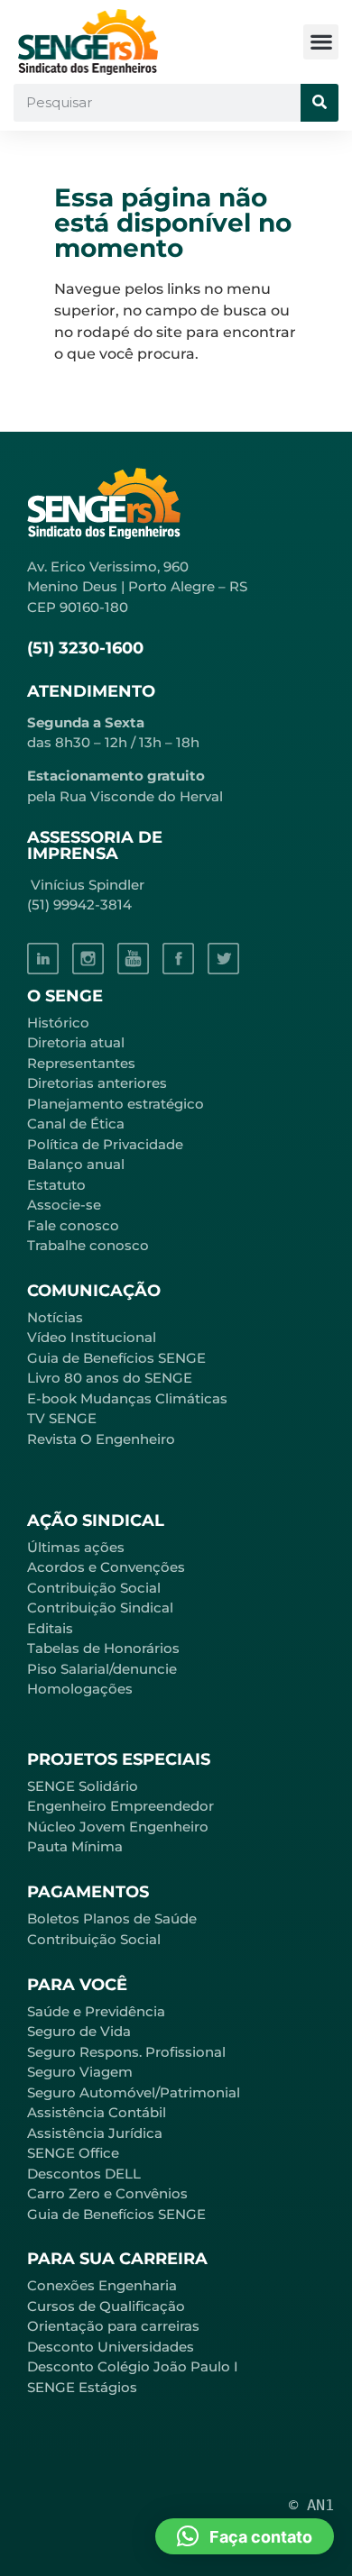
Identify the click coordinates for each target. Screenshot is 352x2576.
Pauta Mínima (75, 1846)
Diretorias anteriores (97, 1083)
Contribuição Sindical (100, 1608)
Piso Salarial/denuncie (102, 1669)
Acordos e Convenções (106, 1567)
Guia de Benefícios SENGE (116, 2214)
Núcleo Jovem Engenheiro (118, 1827)
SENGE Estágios (82, 2387)
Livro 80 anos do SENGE (110, 1378)
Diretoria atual (76, 1042)
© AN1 (311, 2505)
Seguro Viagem (80, 2072)
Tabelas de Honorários (103, 1648)
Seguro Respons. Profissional (126, 2052)
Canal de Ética (76, 1124)
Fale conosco (73, 1225)
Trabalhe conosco (88, 1245)
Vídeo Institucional (92, 1337)
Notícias (55, 1317)
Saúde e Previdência (96, 2011)
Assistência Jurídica (95, 2133)
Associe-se (64, 1205)
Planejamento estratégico (116, 1104)
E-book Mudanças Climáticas (127, 1398)
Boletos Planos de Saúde (112, 1918)
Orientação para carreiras (113, 2326)
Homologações (80, 1689)
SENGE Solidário (83, 1786)
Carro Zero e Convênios (107, 2193)
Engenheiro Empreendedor (120, 1806)
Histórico (58, 1023)
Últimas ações (76, 1547)
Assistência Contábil (97, 2112)
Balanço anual (76, 1164)
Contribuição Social (94, 1588)
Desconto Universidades (111, 2347)
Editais (50, 1628)
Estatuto (56, 1185)
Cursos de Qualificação (106, 2306)
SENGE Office (73, 2153)
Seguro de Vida (79, 2031)
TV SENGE (62, 1418)
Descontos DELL (84, 2174)
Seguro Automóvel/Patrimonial (134, 2092)
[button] (321, 42)
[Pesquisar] (320, 103)
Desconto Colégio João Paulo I (133, 2366)
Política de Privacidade (105, 1144)
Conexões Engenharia (102, 2285)
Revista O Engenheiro (101, 1439)
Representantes (81, 1063)
